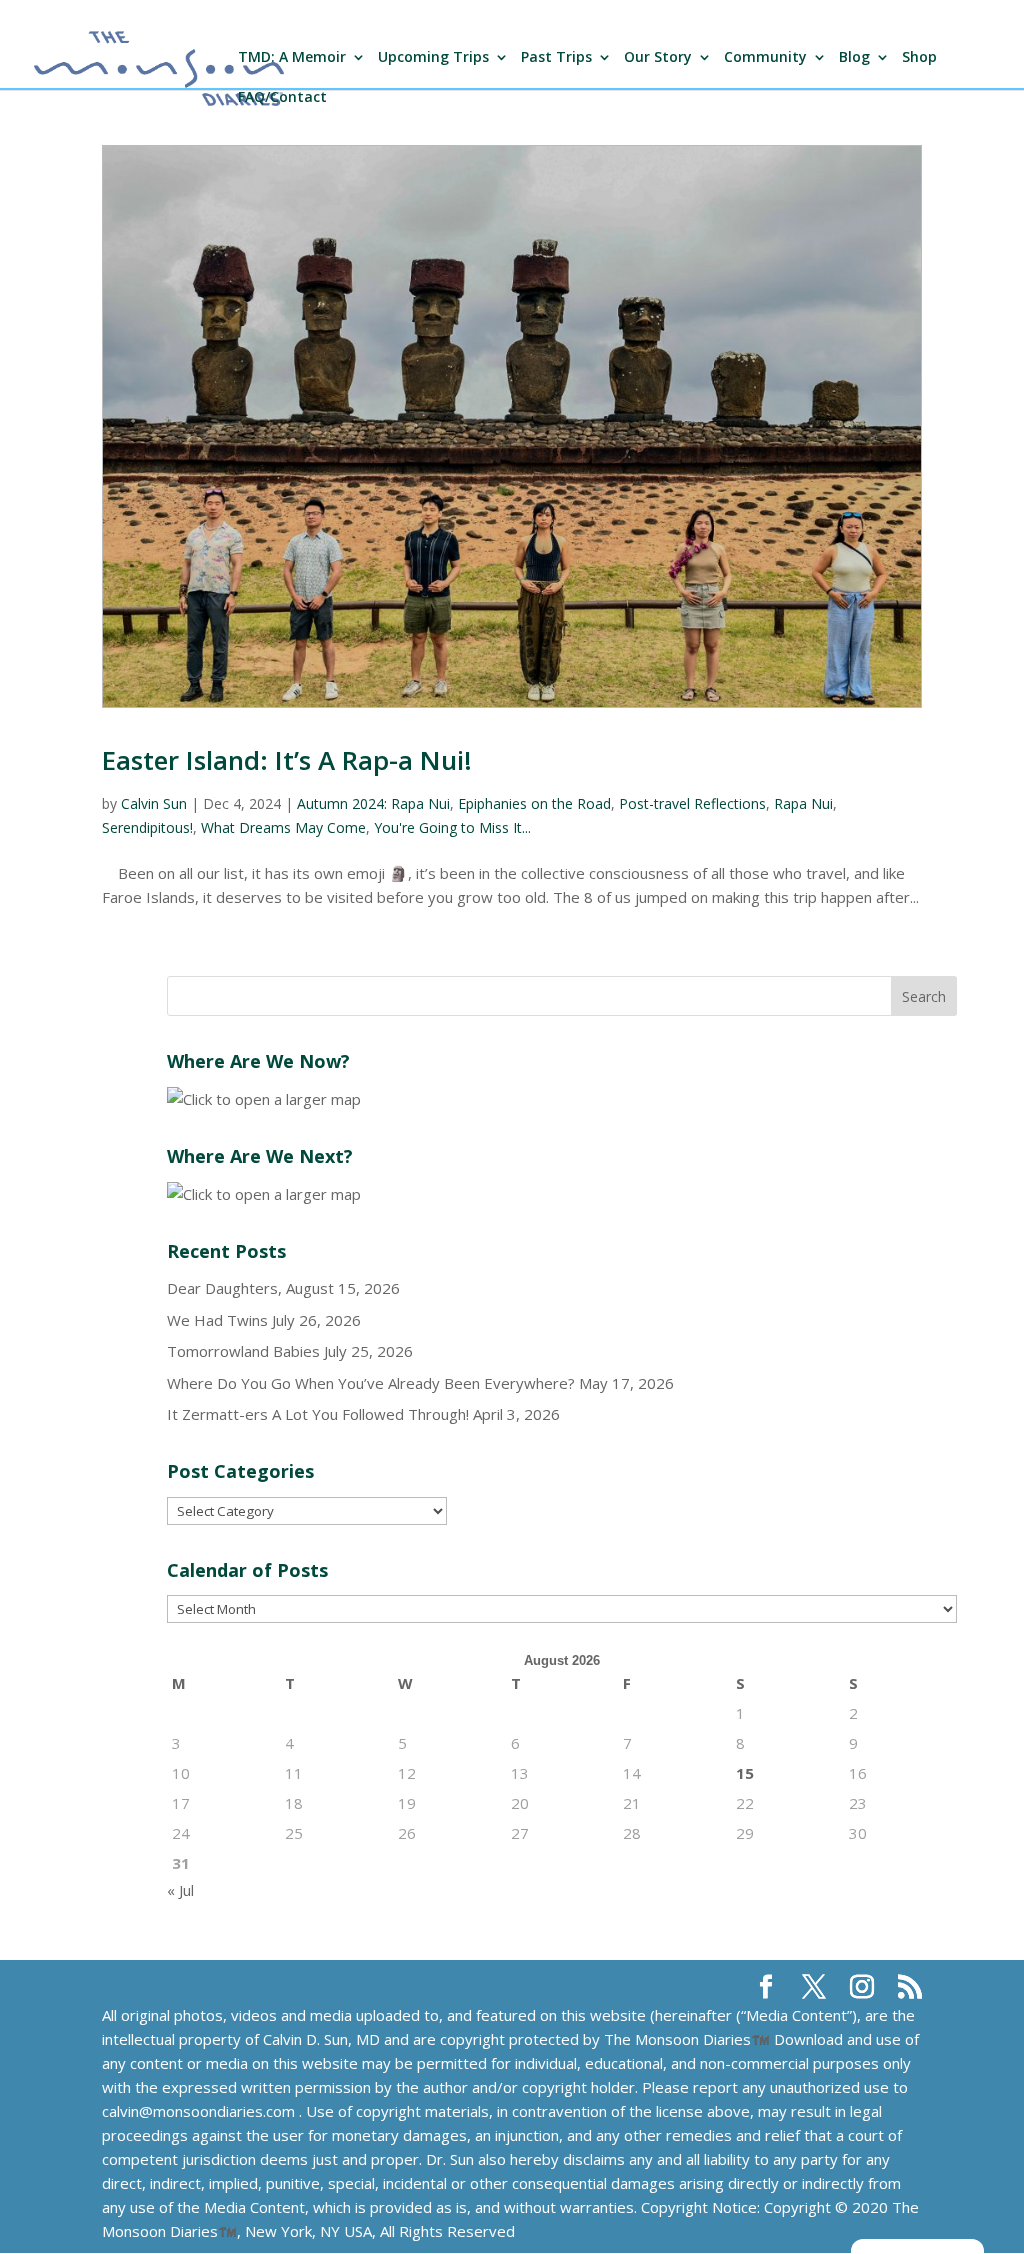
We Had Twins (217, 1320)
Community (765, 58)
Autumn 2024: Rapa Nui (373, 803)
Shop (919, 58)
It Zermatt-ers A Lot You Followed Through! (318, 1414)
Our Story (658, 58)
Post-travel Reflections (692, 803)
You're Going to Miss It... (452, 827)
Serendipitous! (147, 827)
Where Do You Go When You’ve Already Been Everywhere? (371, 1383)
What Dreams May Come (283, 827)
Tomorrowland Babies (243, 1351)
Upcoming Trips (433, 58)
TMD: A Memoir (292, 58)
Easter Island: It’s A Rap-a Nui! (287, 760)
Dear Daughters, (224, 1288)
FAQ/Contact (282, 98)
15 (745, 1773)
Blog (854, 58)
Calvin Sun (154, 803)
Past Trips (556, 58)
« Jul (180, 1890)
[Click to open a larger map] (264, 1099)
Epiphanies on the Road (534, 803)
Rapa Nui (803, 803)
